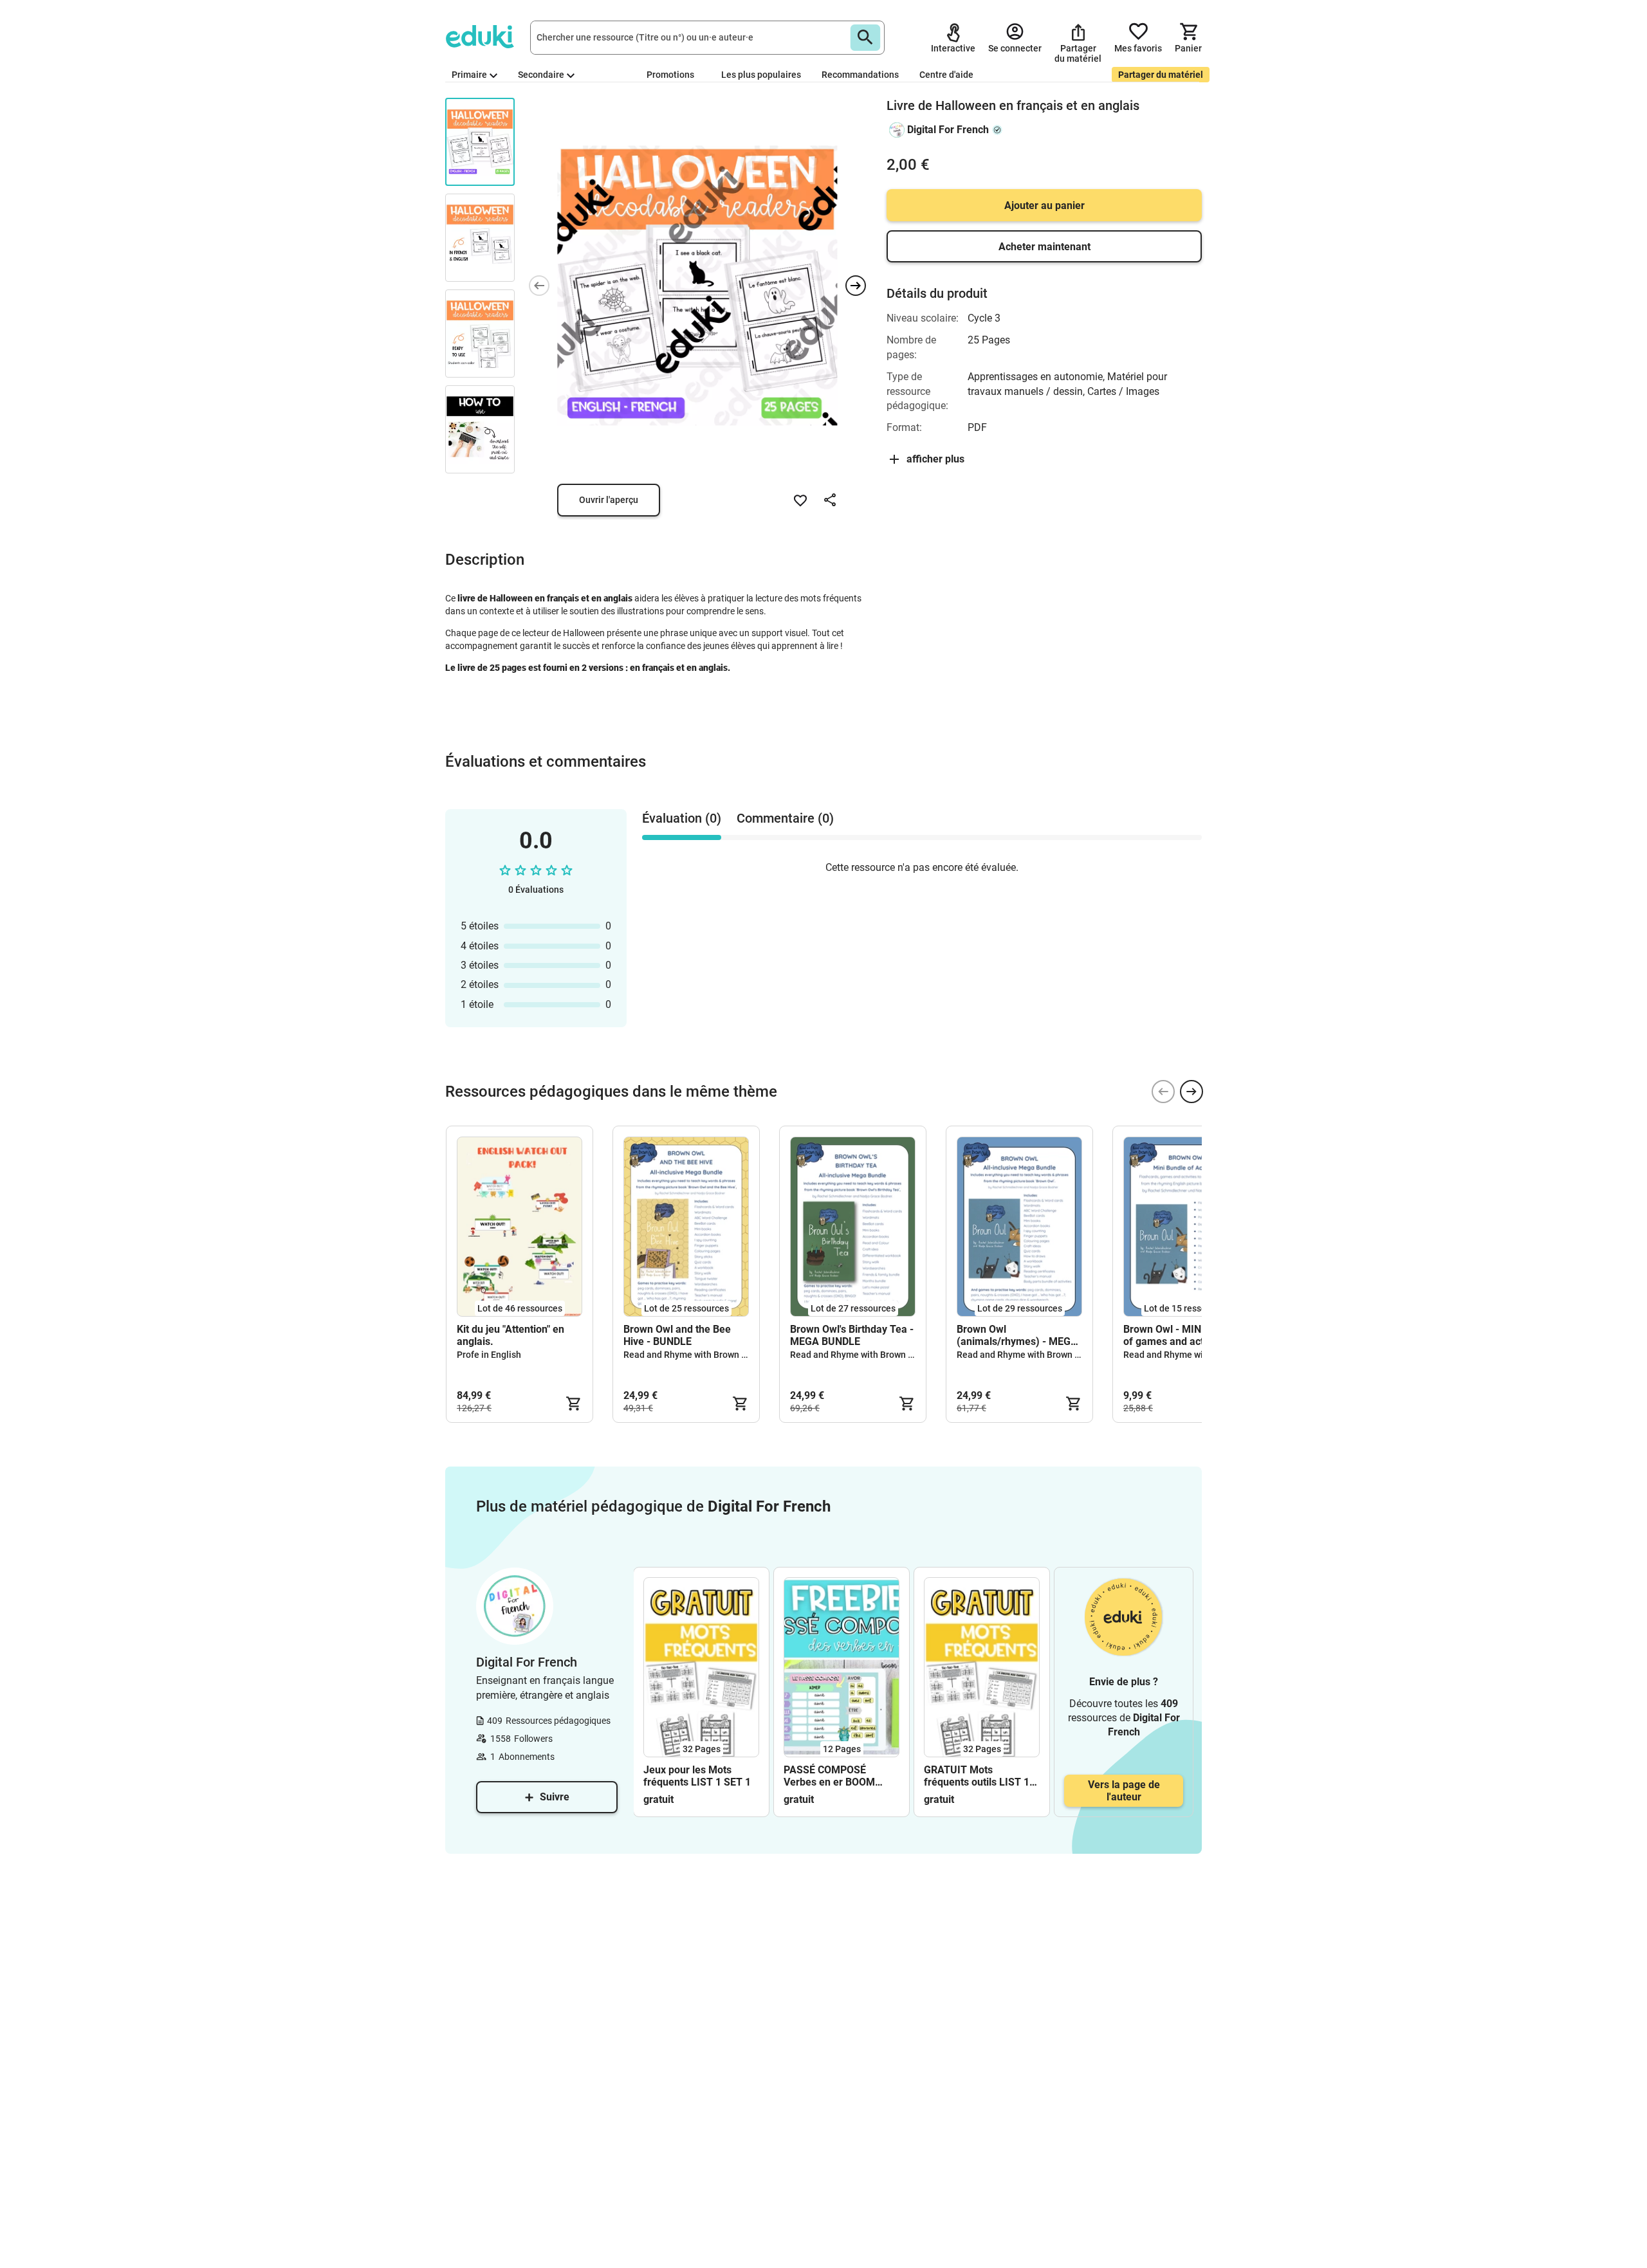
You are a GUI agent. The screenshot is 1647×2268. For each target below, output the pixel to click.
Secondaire (541, 75)
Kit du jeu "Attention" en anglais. (511, 1335)
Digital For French (948, 130)
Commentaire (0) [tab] (785, 818)
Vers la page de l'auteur (1124, 1791)
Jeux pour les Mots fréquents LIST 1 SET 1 (697, 1776)
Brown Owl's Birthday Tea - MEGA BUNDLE (852, 1335)
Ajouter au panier (1044, 206)
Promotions (670, 75)
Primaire (469, 75)
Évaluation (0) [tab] (682, 818)
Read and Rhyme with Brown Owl (690, 1355)
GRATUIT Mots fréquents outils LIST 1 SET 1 (977, 1776)
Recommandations (860, 75)
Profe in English (489, 1355)
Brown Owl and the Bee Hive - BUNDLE (677, 1335)
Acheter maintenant (1044, 247)
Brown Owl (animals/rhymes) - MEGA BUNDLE (1017, 1335)
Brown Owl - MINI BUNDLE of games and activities (1184, 1335)
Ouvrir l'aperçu (609, 500)
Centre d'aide (946, 75)
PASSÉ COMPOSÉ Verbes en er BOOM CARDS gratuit (829, 1776)
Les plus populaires (761, 75)
